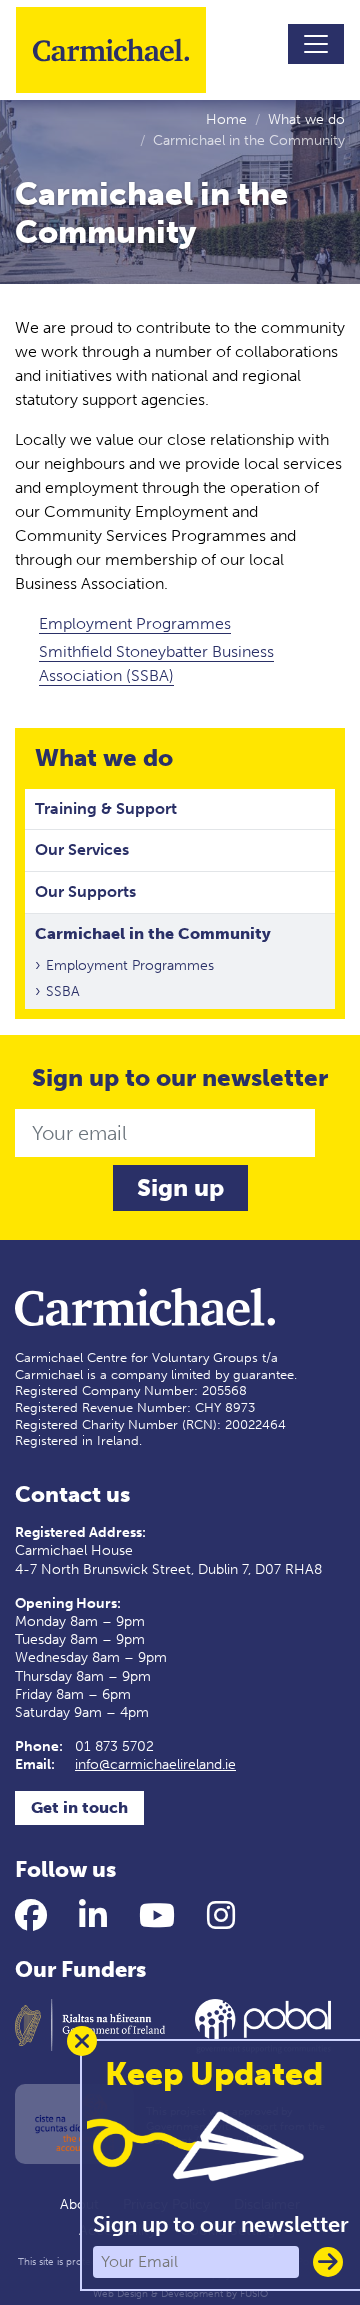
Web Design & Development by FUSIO (180, 2294)
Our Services (82, 849)
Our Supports (85, 891)
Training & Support (106, 808)
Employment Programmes (135, 623)
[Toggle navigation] (316, 44)
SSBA (63, 991)
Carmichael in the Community (153, 933)
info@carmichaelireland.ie (155, 1764)
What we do (306, 119)
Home (226, 119)
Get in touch (79, 1807)
